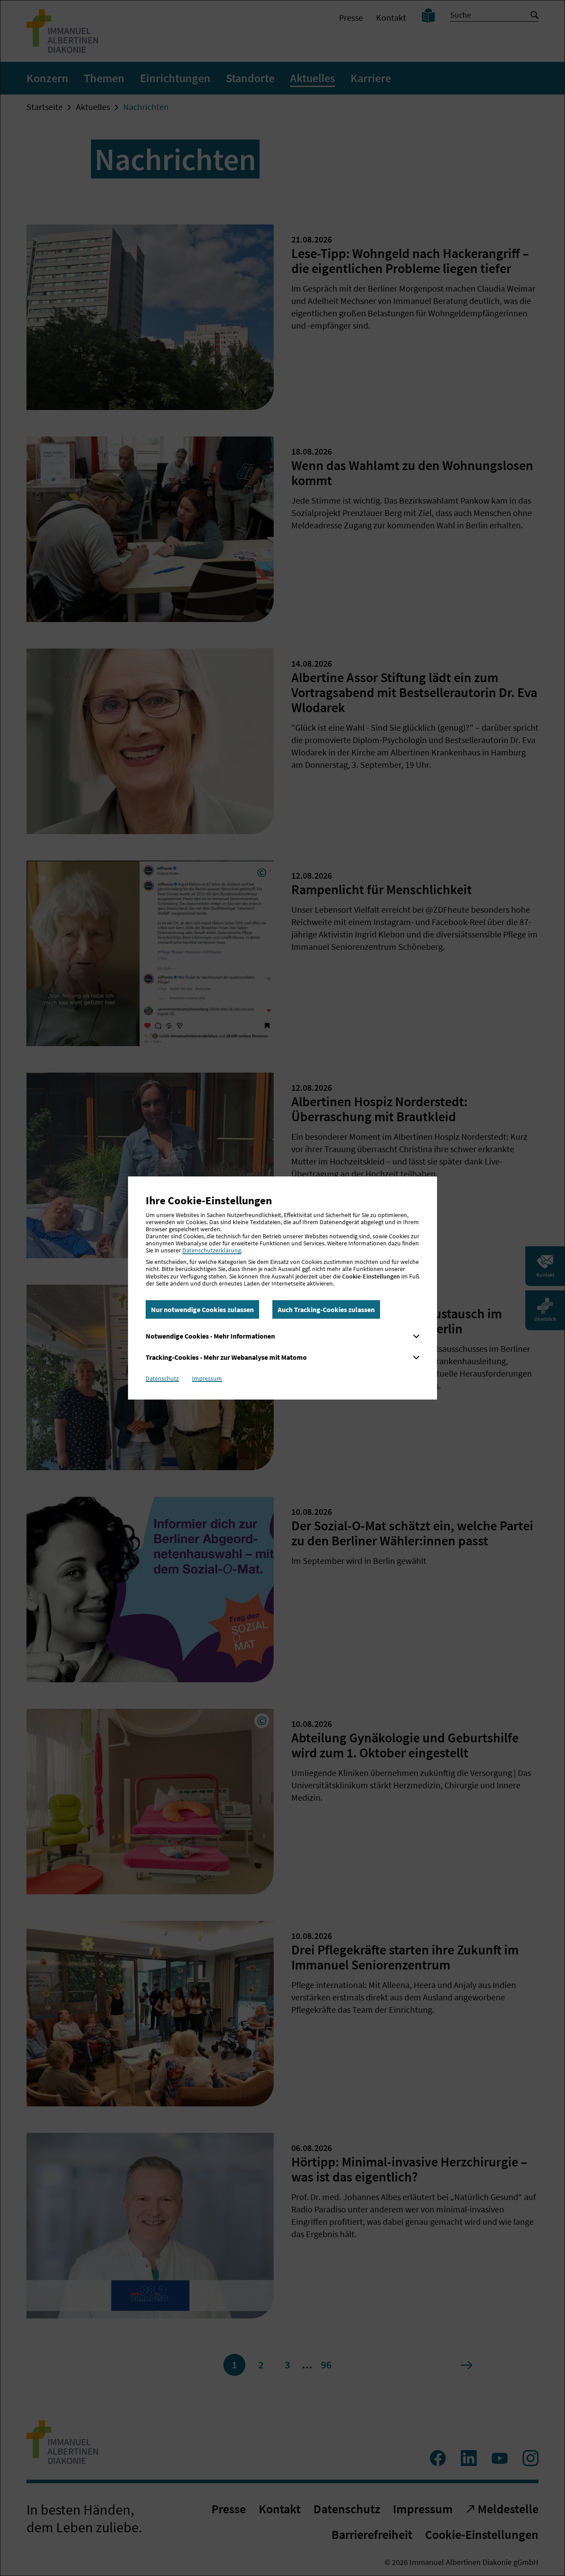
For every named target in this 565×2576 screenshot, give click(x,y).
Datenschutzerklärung (212, 1250)
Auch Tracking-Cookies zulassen (326, 1309)
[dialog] (282, 1288)
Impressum (207, 1378)
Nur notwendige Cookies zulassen (202, 1309)
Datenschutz (162, 1378)
